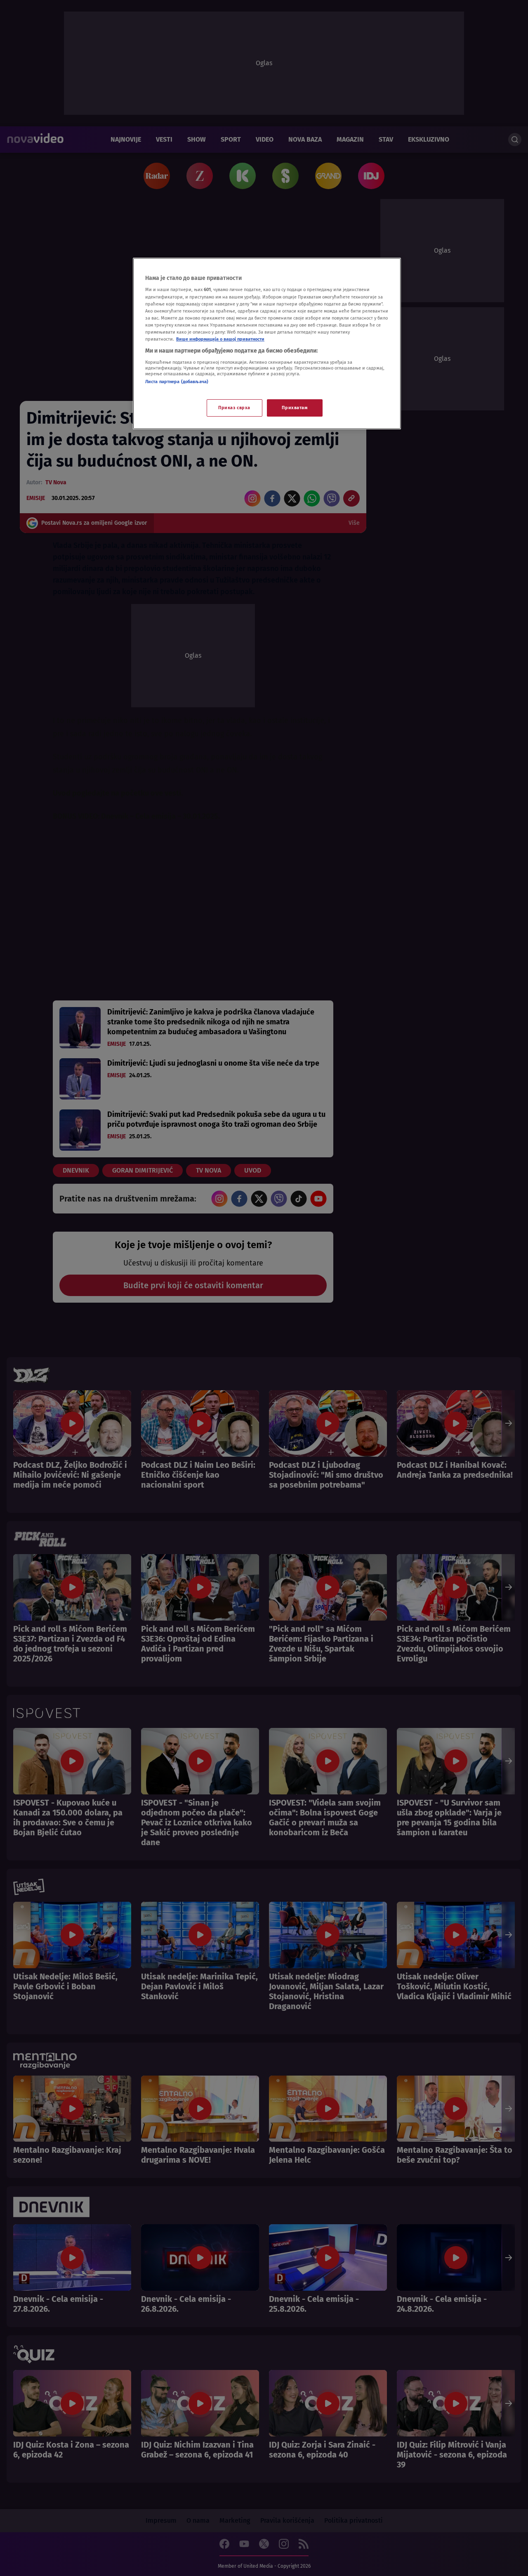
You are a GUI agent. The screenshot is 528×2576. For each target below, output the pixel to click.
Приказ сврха (234, 408)
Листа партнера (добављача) (177, 382)
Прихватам (295, 408)
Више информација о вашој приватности (220, 339)
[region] (267, 344)
